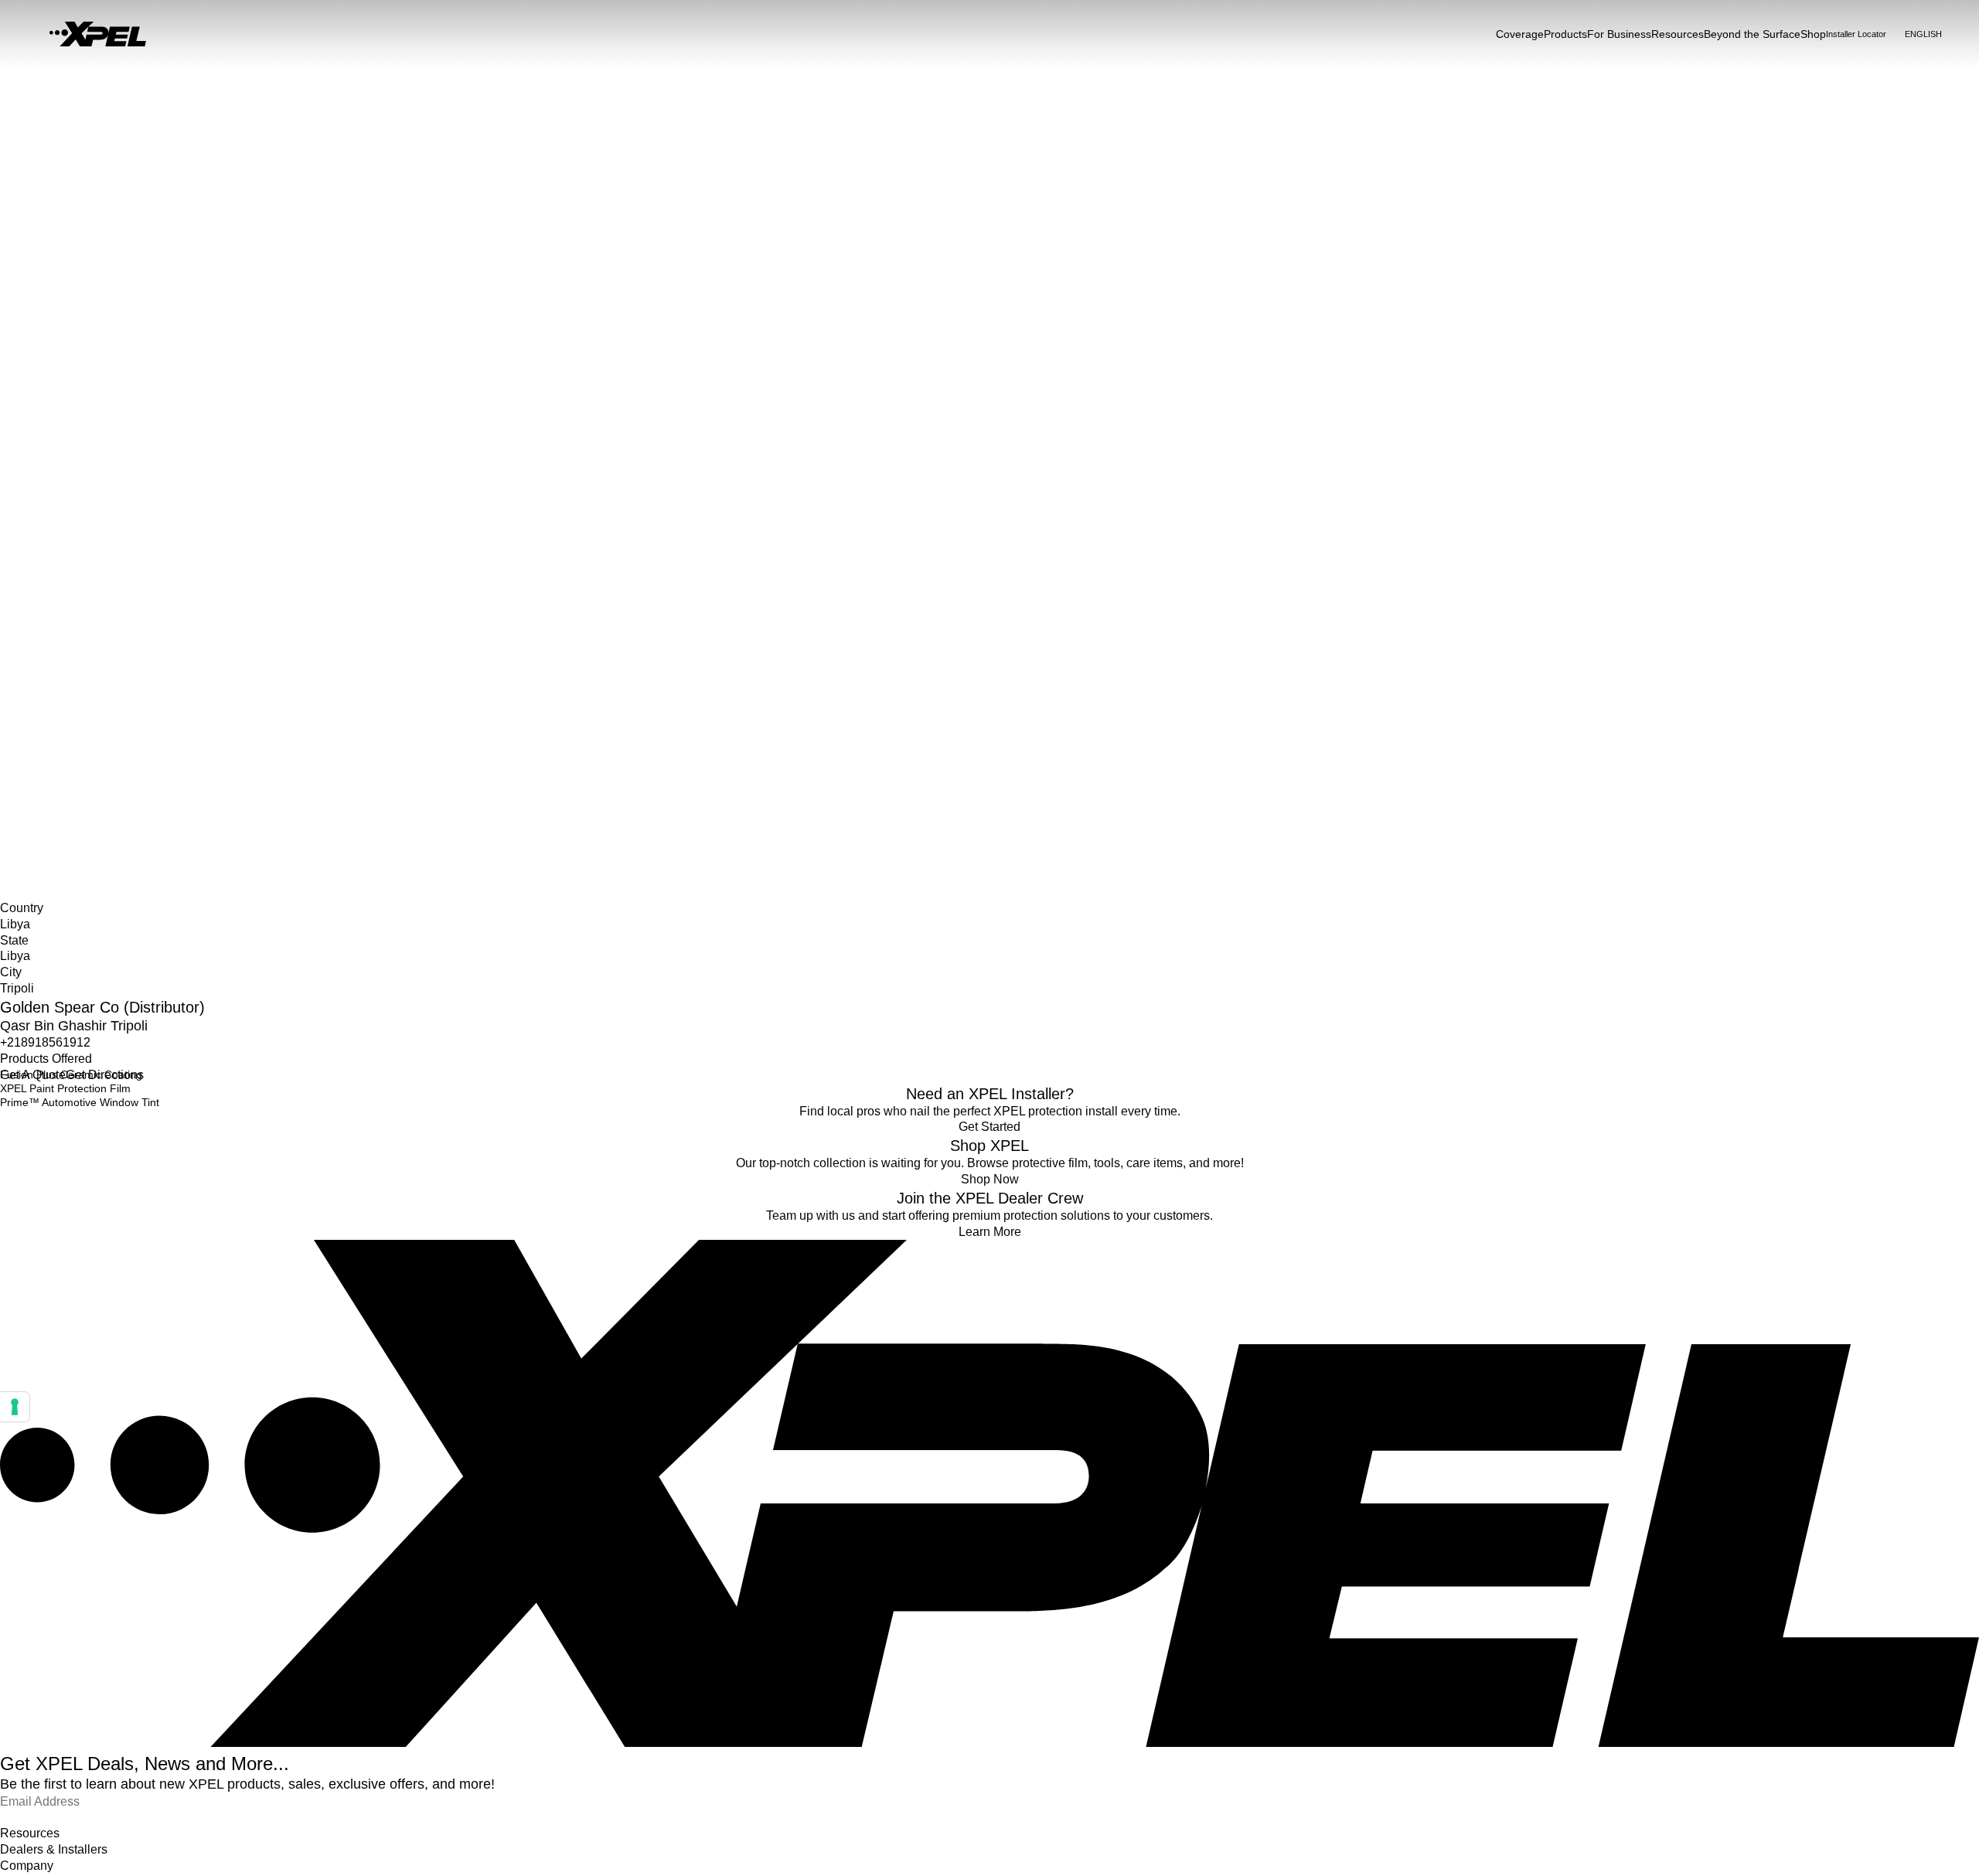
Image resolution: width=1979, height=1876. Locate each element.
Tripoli (15, 764)
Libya (13, 731)
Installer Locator (39, 715)
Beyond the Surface (1752, 34)
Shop (1813, 34)
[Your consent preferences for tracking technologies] (15, 1407)
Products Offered (46, 1059)
